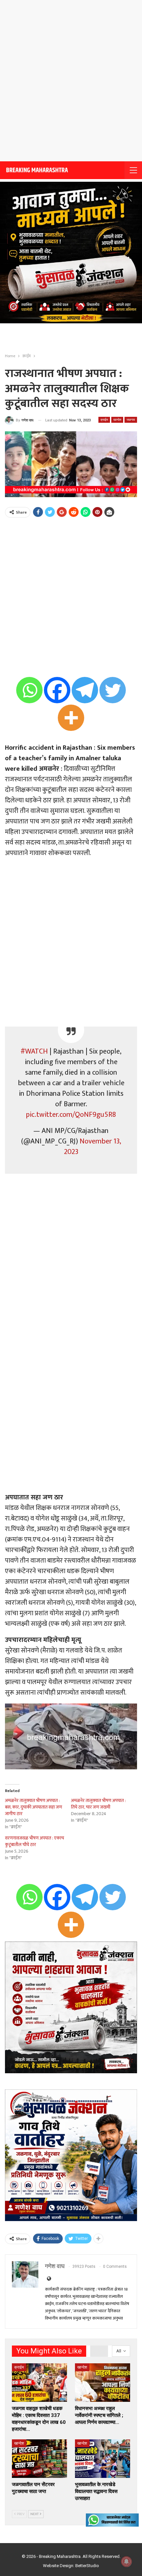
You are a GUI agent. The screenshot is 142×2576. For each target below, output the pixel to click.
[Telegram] (85, 690)
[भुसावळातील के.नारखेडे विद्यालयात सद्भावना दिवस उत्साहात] (103, 2459)
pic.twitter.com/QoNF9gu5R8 (71, 1115)
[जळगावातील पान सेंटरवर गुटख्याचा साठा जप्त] (39, 2459)
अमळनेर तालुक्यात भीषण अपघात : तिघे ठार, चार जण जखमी (98, 1804)
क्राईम (104, 420)
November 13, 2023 (93, 1147)
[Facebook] (57, 690)
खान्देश (117, 420)
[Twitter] (113, 690)
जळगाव (131, 420)
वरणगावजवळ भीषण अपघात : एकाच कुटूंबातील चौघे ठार (35, 1841)
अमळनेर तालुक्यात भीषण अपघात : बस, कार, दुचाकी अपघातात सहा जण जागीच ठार (34, 1807)
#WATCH (34, 1051)
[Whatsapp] (29, 690)
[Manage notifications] (126, 2562)
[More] (71, 718)
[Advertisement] (71, 81)
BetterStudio (87, 2566)
